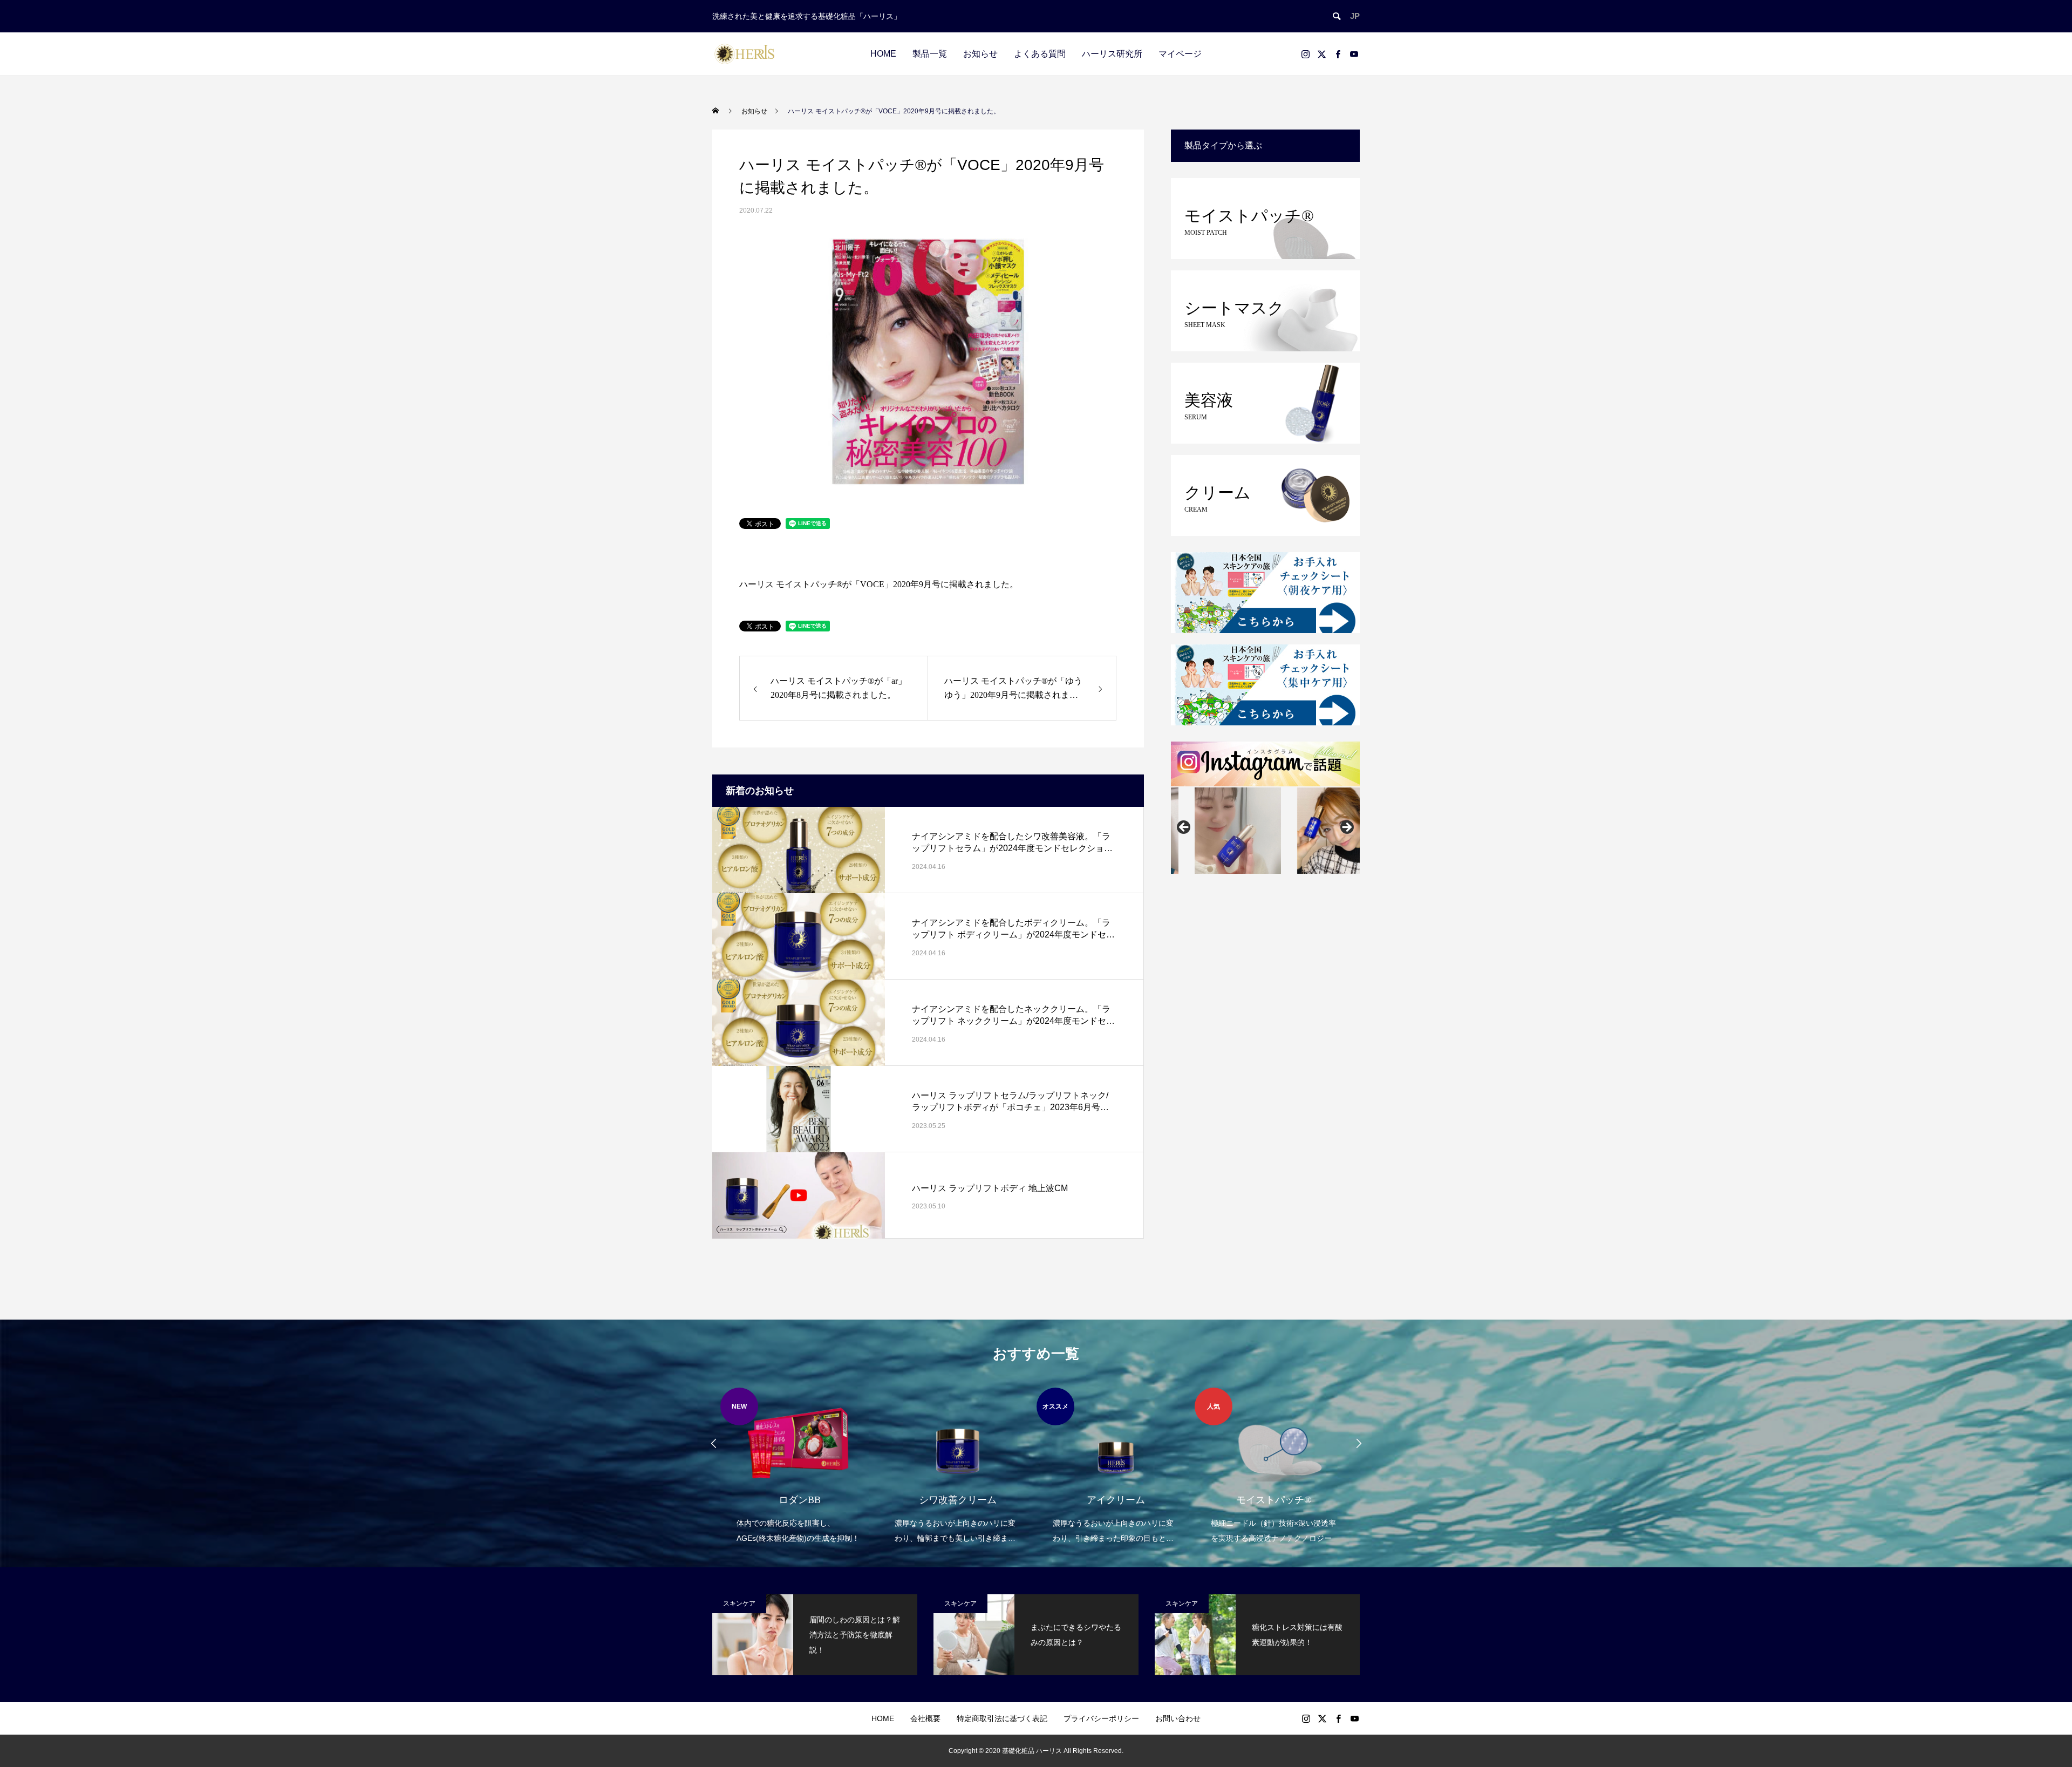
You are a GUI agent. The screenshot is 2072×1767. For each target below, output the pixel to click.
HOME (883, 54)
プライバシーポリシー (1101, 1718)
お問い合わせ (1178, 1718)
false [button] (1184, 828)
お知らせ (980, 54)
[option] (799, 1467)
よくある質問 (1040, 54)
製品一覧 (930, 54)
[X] (1321, 54)
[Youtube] (1354, 54)
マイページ (1180, 54)
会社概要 (925, 1718)
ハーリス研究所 (1112, 54)
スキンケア (739, 1603)
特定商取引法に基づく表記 (1002, 1718)
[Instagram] (1305, 54)
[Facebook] (1338, 54)
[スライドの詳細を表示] (1214, 831)
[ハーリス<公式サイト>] (745, 54)
